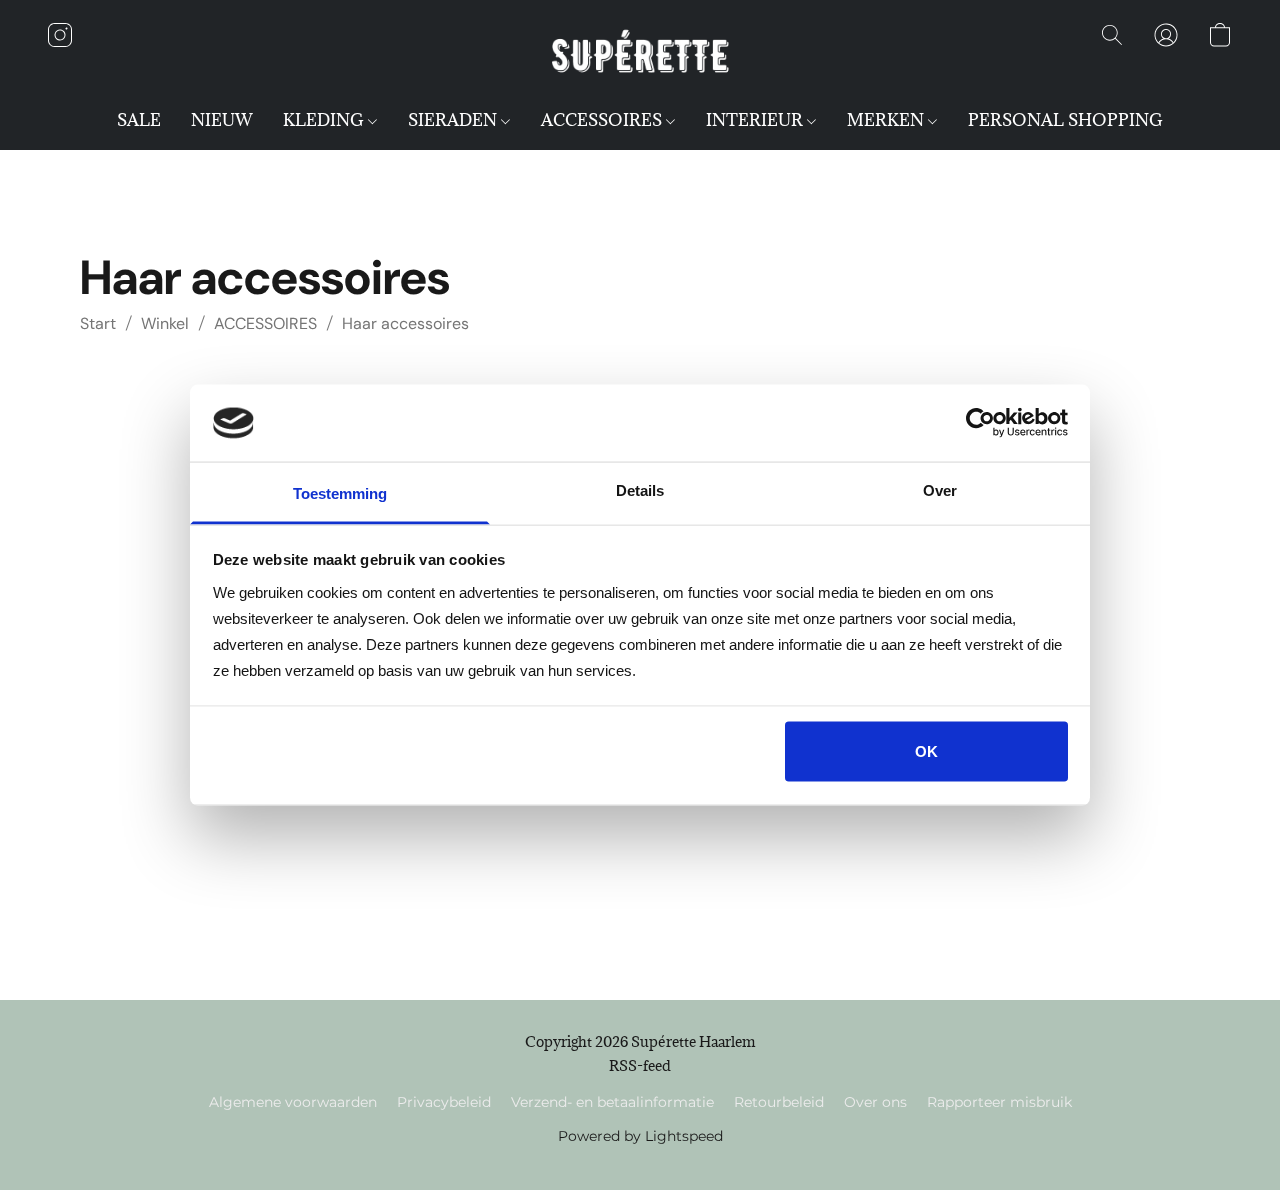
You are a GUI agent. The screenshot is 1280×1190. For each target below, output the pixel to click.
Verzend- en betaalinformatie (612, 1102)
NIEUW (222, 120)
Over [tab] (940, 489)
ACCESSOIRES (603, 120)
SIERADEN (454, 120)
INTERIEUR (756, 120)
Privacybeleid (444, 1102)
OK (926, 751)
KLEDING (325, 120)
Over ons (875, 1102)
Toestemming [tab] (340, 492)
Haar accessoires (405, 323)
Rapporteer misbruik (999, 1102)
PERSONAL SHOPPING (1065, 120)
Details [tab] (640, 489)
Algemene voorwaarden (293, 1102)
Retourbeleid (779, 1102)
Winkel (165, 323)
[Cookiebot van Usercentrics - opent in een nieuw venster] (980, 423)
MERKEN (887, 120)
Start (98, 323)
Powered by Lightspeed (640, 1136)
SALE (139, 120)
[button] (640, 55)
